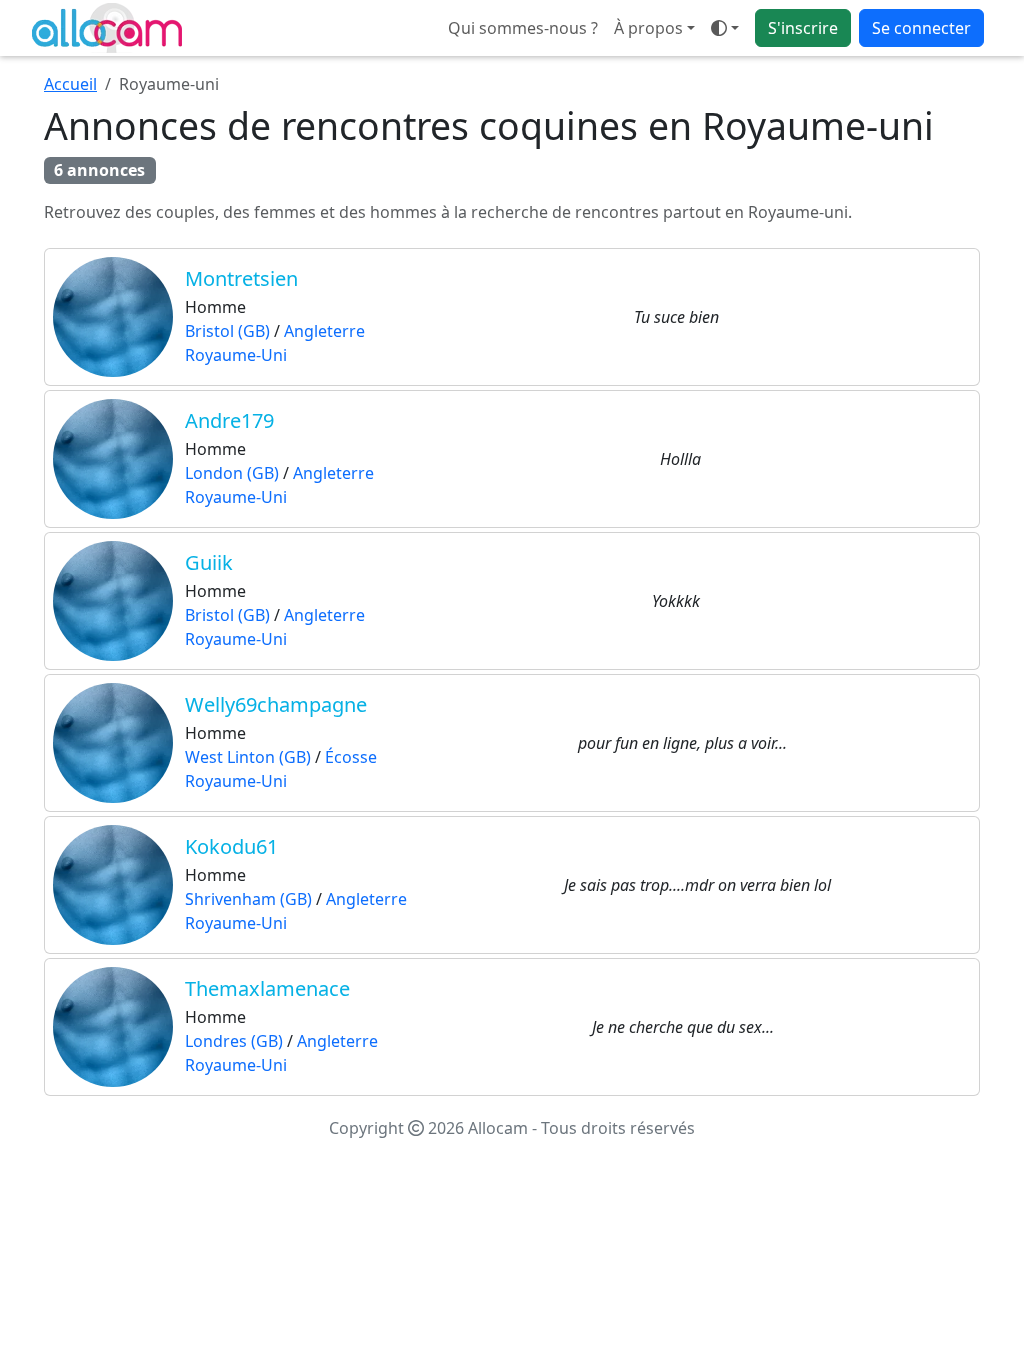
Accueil (70, 84)
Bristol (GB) (227, 331)
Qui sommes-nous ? (523, 28)
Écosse (351, 757)
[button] (725, 28)
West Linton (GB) (248, 757)
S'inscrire (803, 28)
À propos (648, 28)
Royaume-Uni (236, 355)
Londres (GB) (234, 1041)
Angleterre (324, 331)
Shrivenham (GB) (248, 899)
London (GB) (232, 473)
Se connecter (921, 28)
